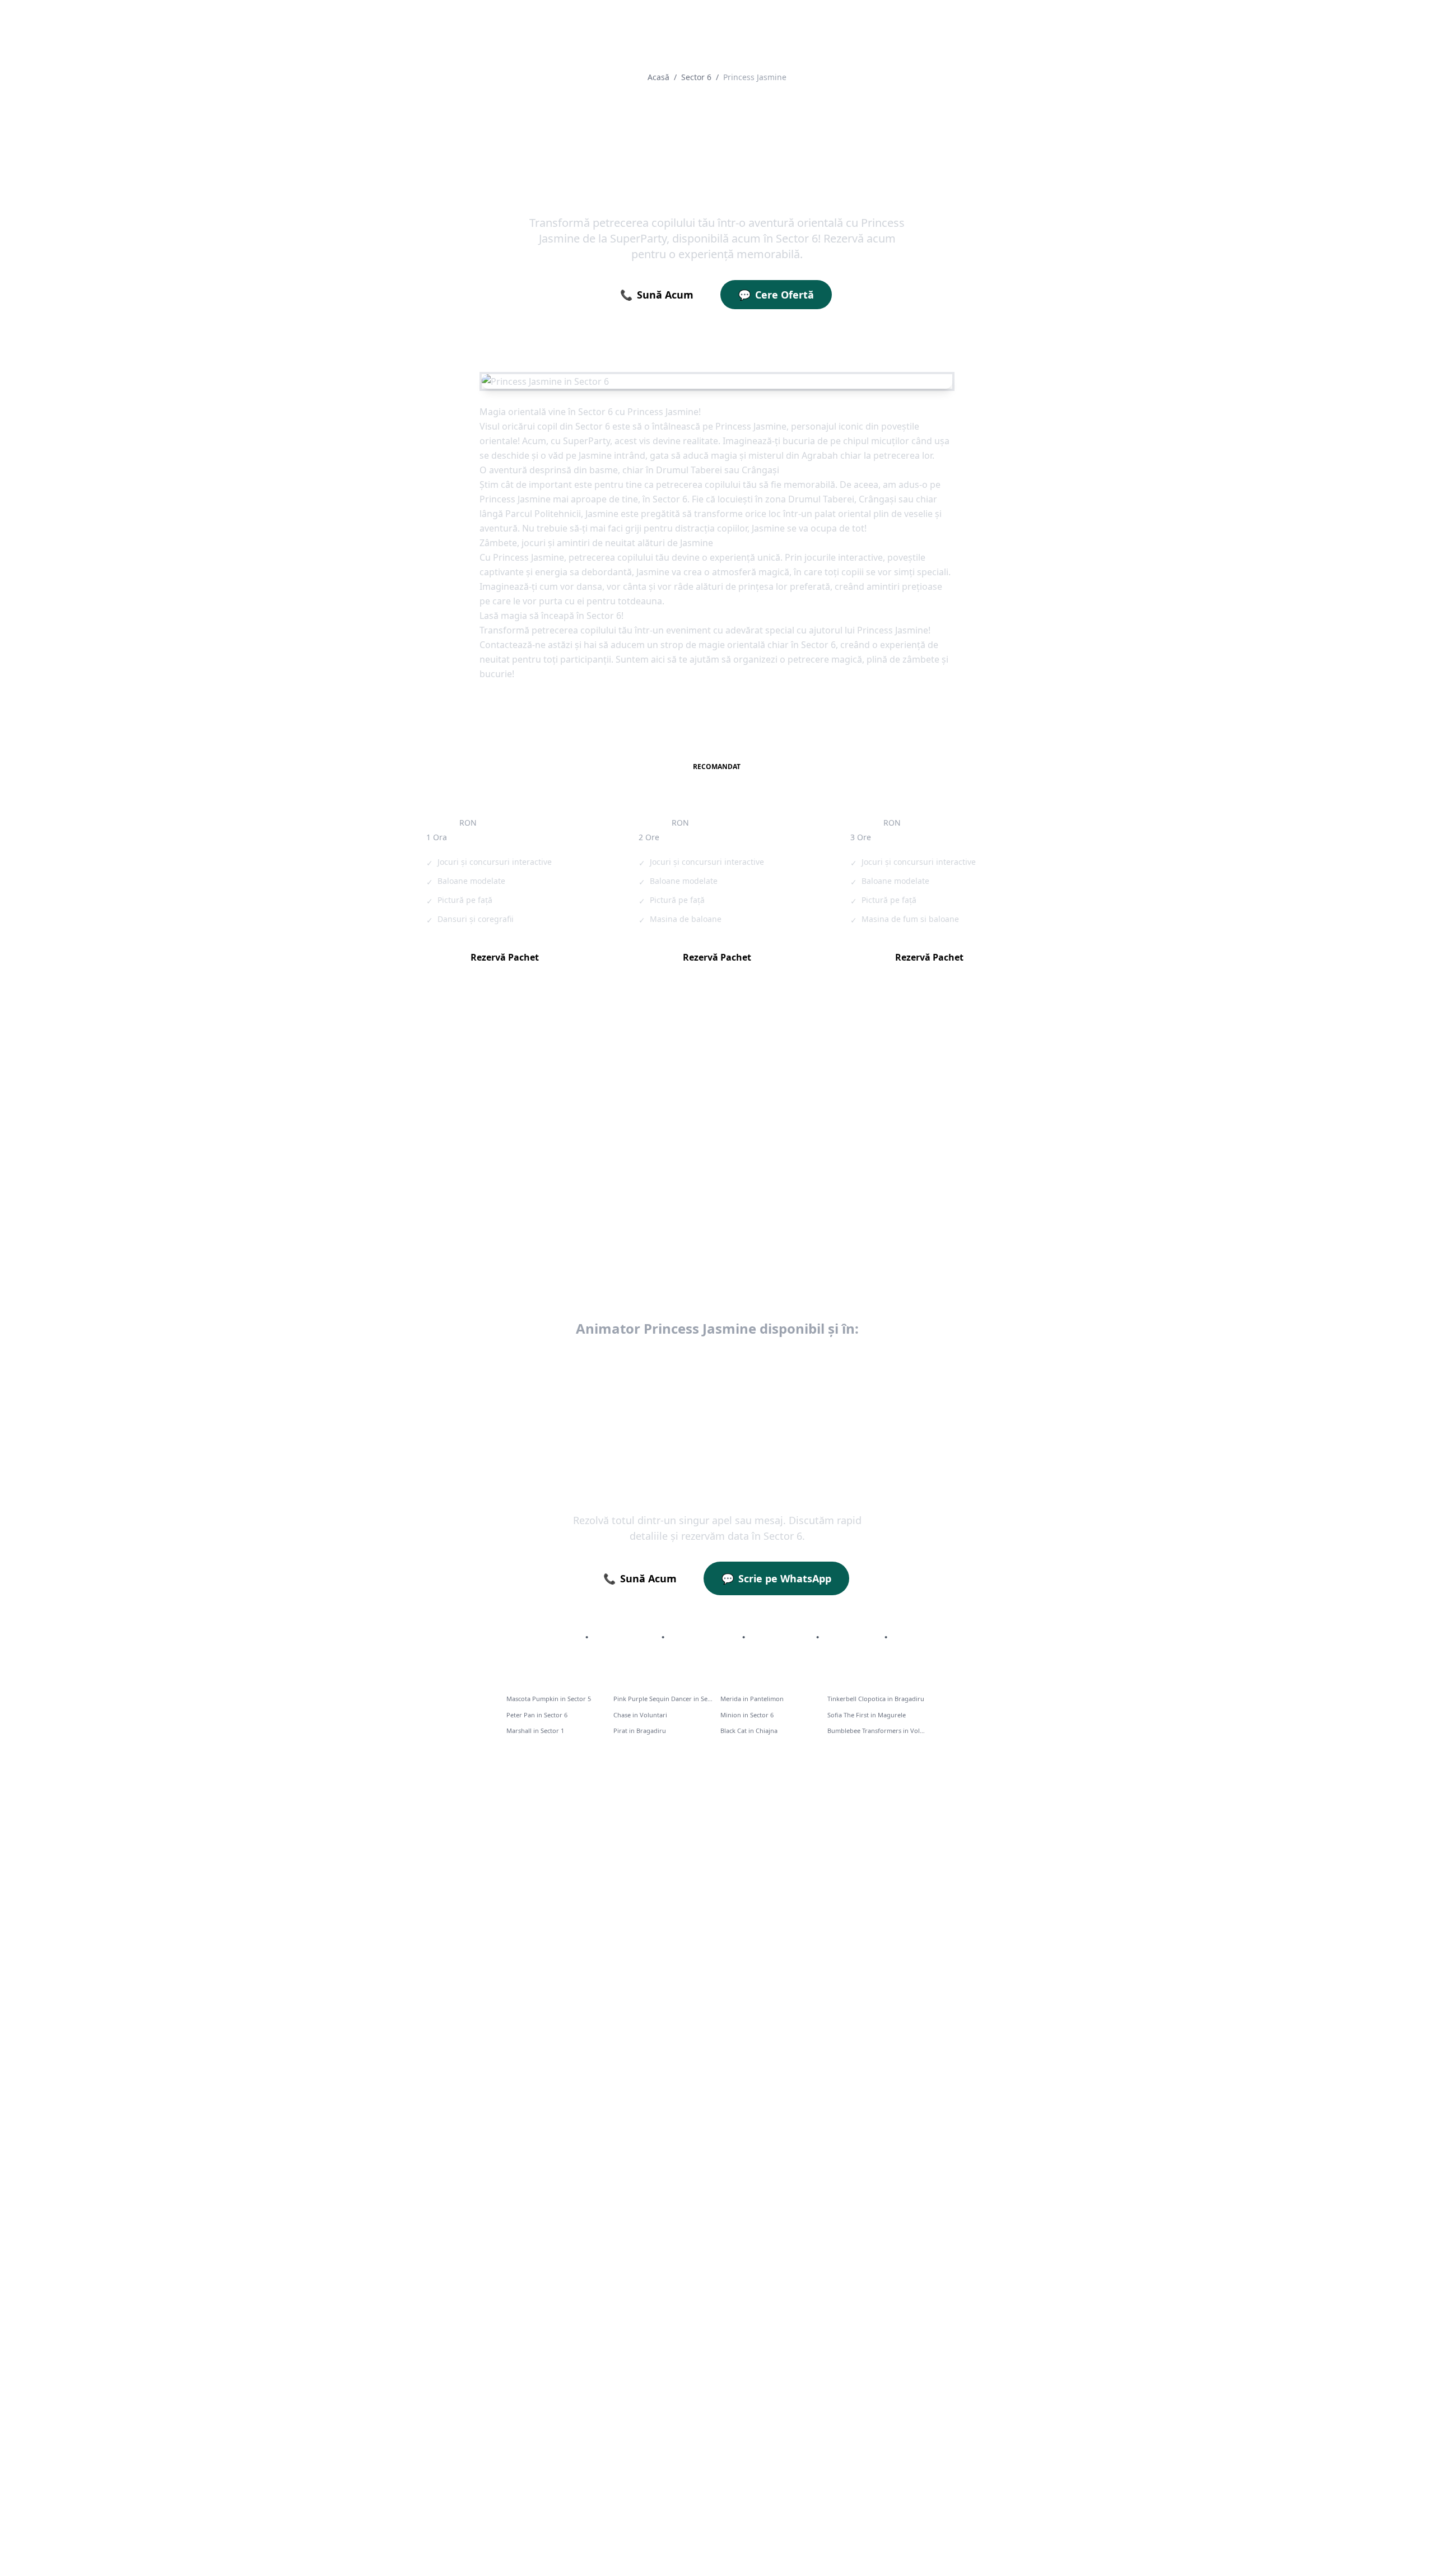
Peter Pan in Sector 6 (537, 1715)
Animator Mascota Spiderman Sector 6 (901, 1123)
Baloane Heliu (781, 1637)
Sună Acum (657, 295)
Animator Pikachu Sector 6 (497, 1123)
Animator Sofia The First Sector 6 (890, 1163)
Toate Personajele (542, 1637)
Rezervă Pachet (505, 957)
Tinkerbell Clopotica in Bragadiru (876, 1699)
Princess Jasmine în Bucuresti (521, 1361)
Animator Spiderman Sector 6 (693, 1163)
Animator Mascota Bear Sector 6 (889, 1241)
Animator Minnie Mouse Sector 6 (699, 1241)
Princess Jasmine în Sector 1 (781, 1361)
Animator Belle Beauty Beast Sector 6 (708, 1202)
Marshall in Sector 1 (535, 1730)
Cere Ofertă (776, 295)
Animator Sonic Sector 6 (873, 1202)
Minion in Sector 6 (747, 1715)
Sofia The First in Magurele (867, 1715)
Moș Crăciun (852, 1637)
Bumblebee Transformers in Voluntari (877, 1730)
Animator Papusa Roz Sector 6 (694, 1123)
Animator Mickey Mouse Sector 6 (509, 1241)
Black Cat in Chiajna (749, 1730)
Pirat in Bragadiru (640, 1730)
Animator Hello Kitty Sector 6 (502, 1163)
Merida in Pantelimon (752, 1699)
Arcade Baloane (703, 1637)
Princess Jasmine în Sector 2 (916, 1361)
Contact (911, 1637)
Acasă (658, 77)
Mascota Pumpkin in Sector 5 (549, 1699)
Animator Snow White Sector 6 (504, 1202)
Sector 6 (696, 77)
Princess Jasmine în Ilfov (652, 1361)
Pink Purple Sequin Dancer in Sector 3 (664, 1699)
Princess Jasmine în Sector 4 (717, 1389)
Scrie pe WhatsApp (776, 1578)
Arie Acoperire (625, 1637)
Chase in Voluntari (640, 1715)
